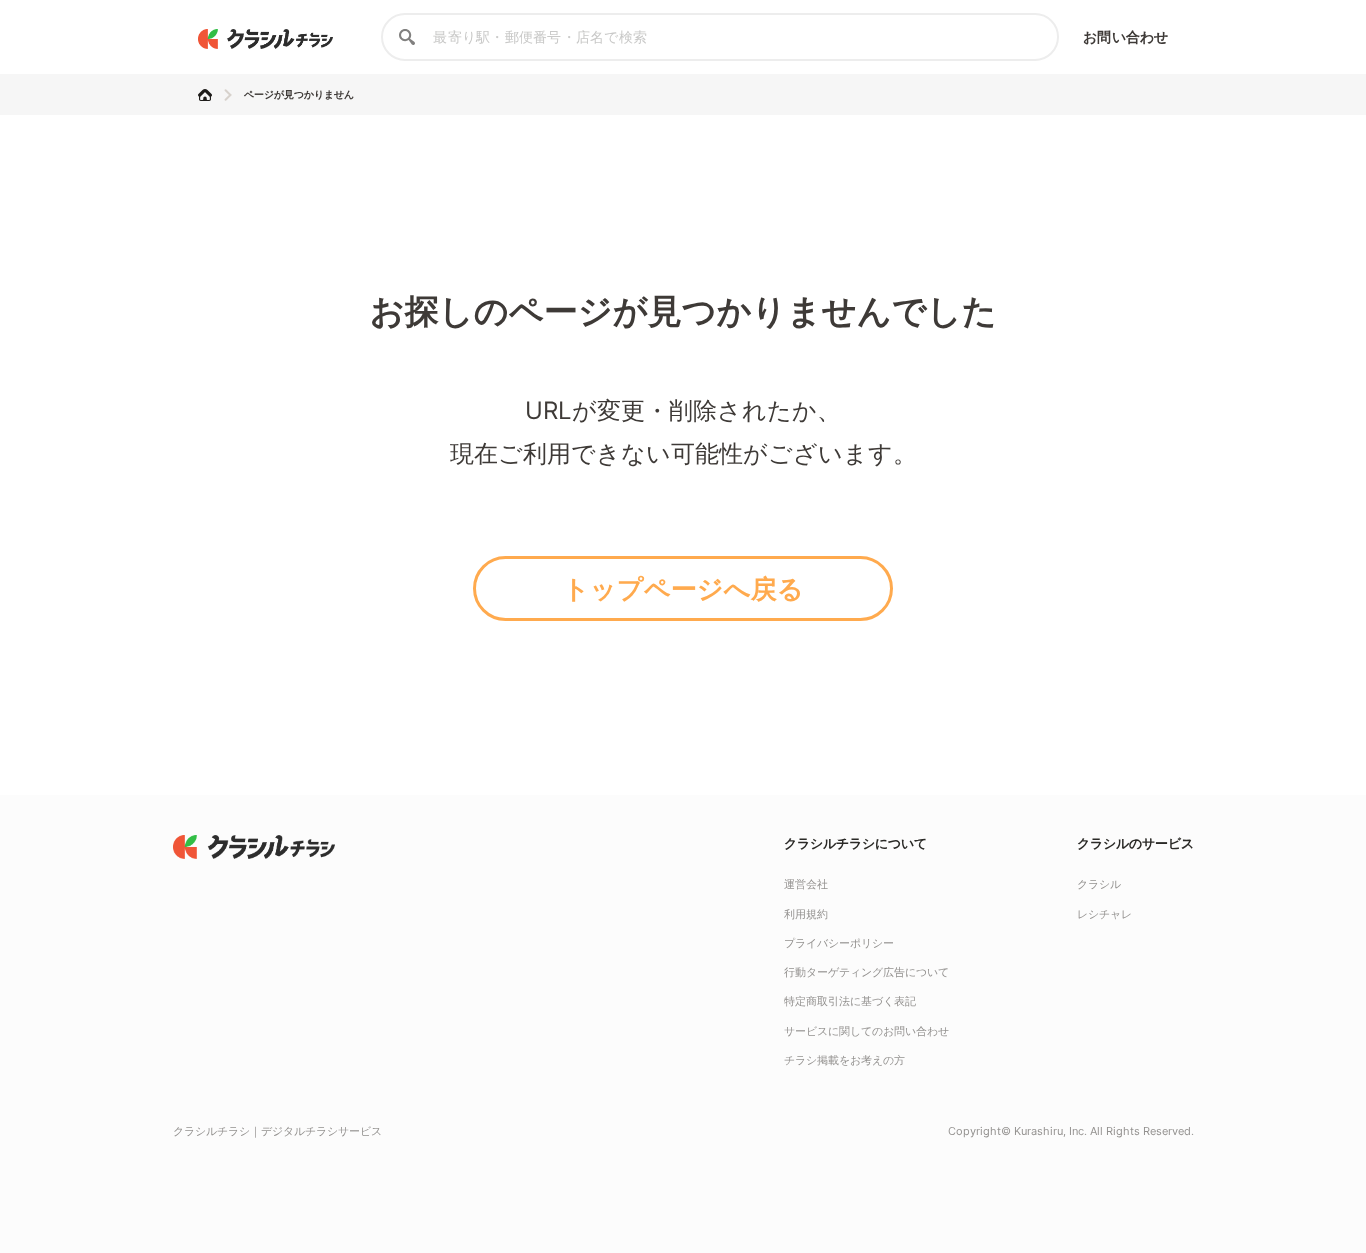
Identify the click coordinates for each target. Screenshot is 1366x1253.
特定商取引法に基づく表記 (850, 1001)
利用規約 (806, 914)
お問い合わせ (1125, 36)
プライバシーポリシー (839, 943)
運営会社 (806, 884)
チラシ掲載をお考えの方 (844, 1060)
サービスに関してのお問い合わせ (866, 1031)
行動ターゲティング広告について (866, 972)
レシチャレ (1104, 914)
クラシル (1099, 884)
